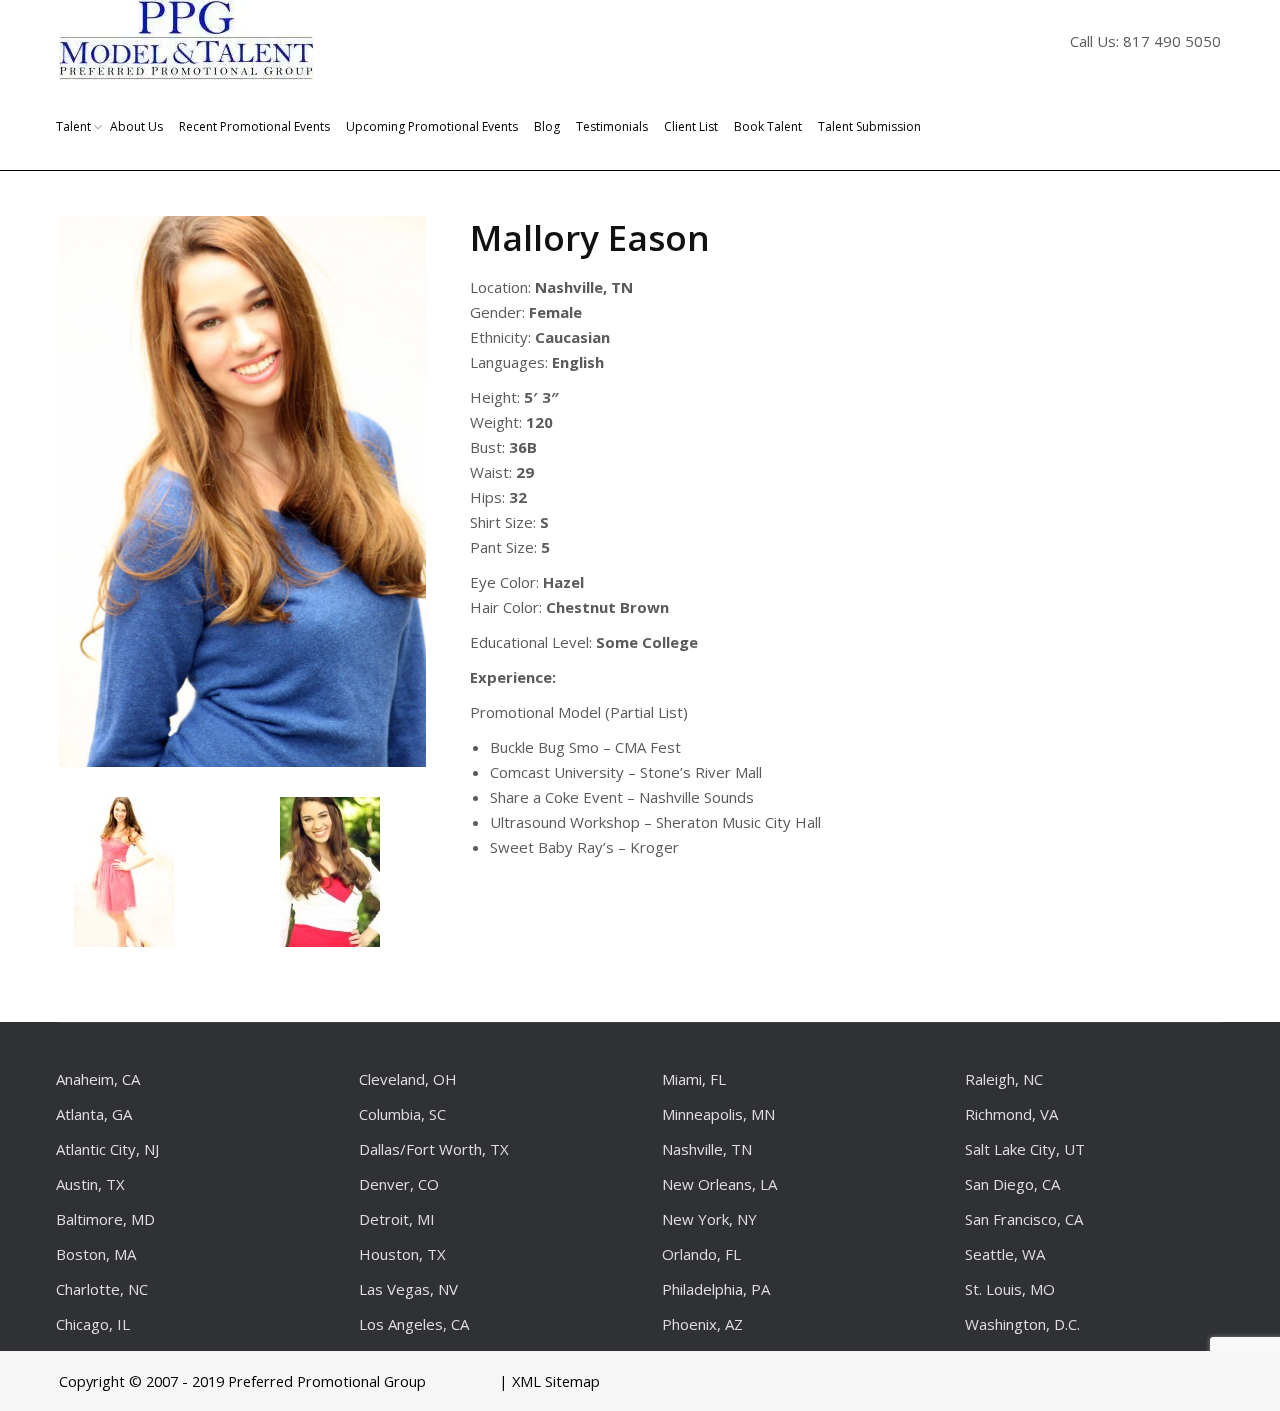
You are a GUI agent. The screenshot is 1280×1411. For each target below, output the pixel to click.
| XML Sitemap (549, 1381)
